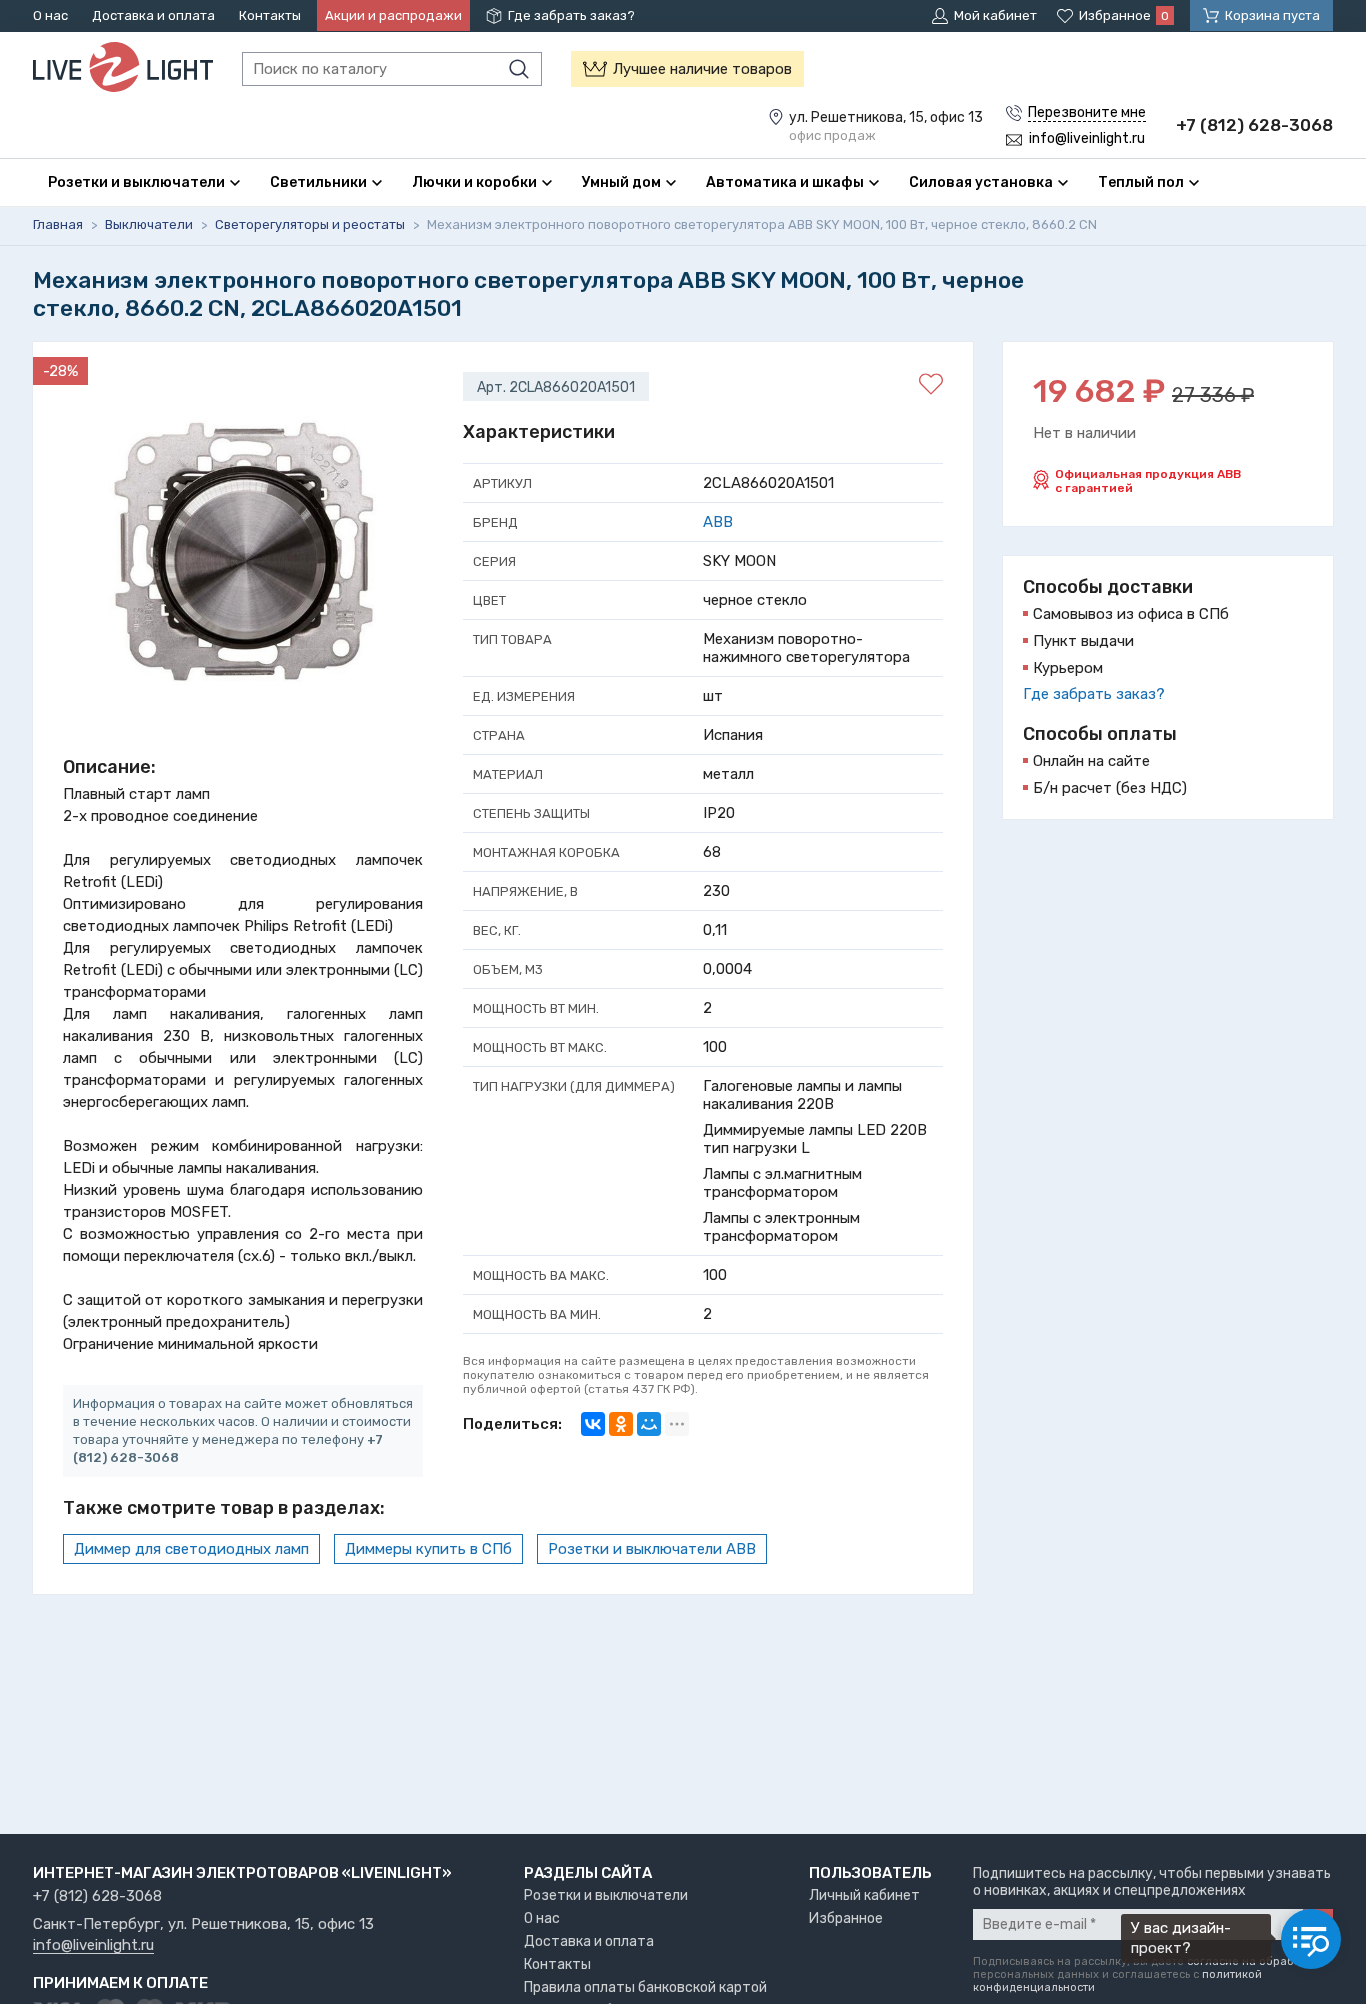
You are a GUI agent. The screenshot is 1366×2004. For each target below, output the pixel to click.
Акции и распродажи (393, 15)
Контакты (270, 15)
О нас (50, 15)
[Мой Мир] (649, 1424)
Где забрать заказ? (571, 15)
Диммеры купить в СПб (428, 1549)
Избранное (846, 1918)
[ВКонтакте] (593, 1424)
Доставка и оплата (153, 15)
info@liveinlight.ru (93, 1946)
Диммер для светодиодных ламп (191, 1549)
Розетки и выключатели (606, 1895)
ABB (718, 522)
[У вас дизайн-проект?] (1311, 1939)
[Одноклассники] (621, 1424)
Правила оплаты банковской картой (645, 1987)
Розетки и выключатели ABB (652, 1549)
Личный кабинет (864, 1895)
